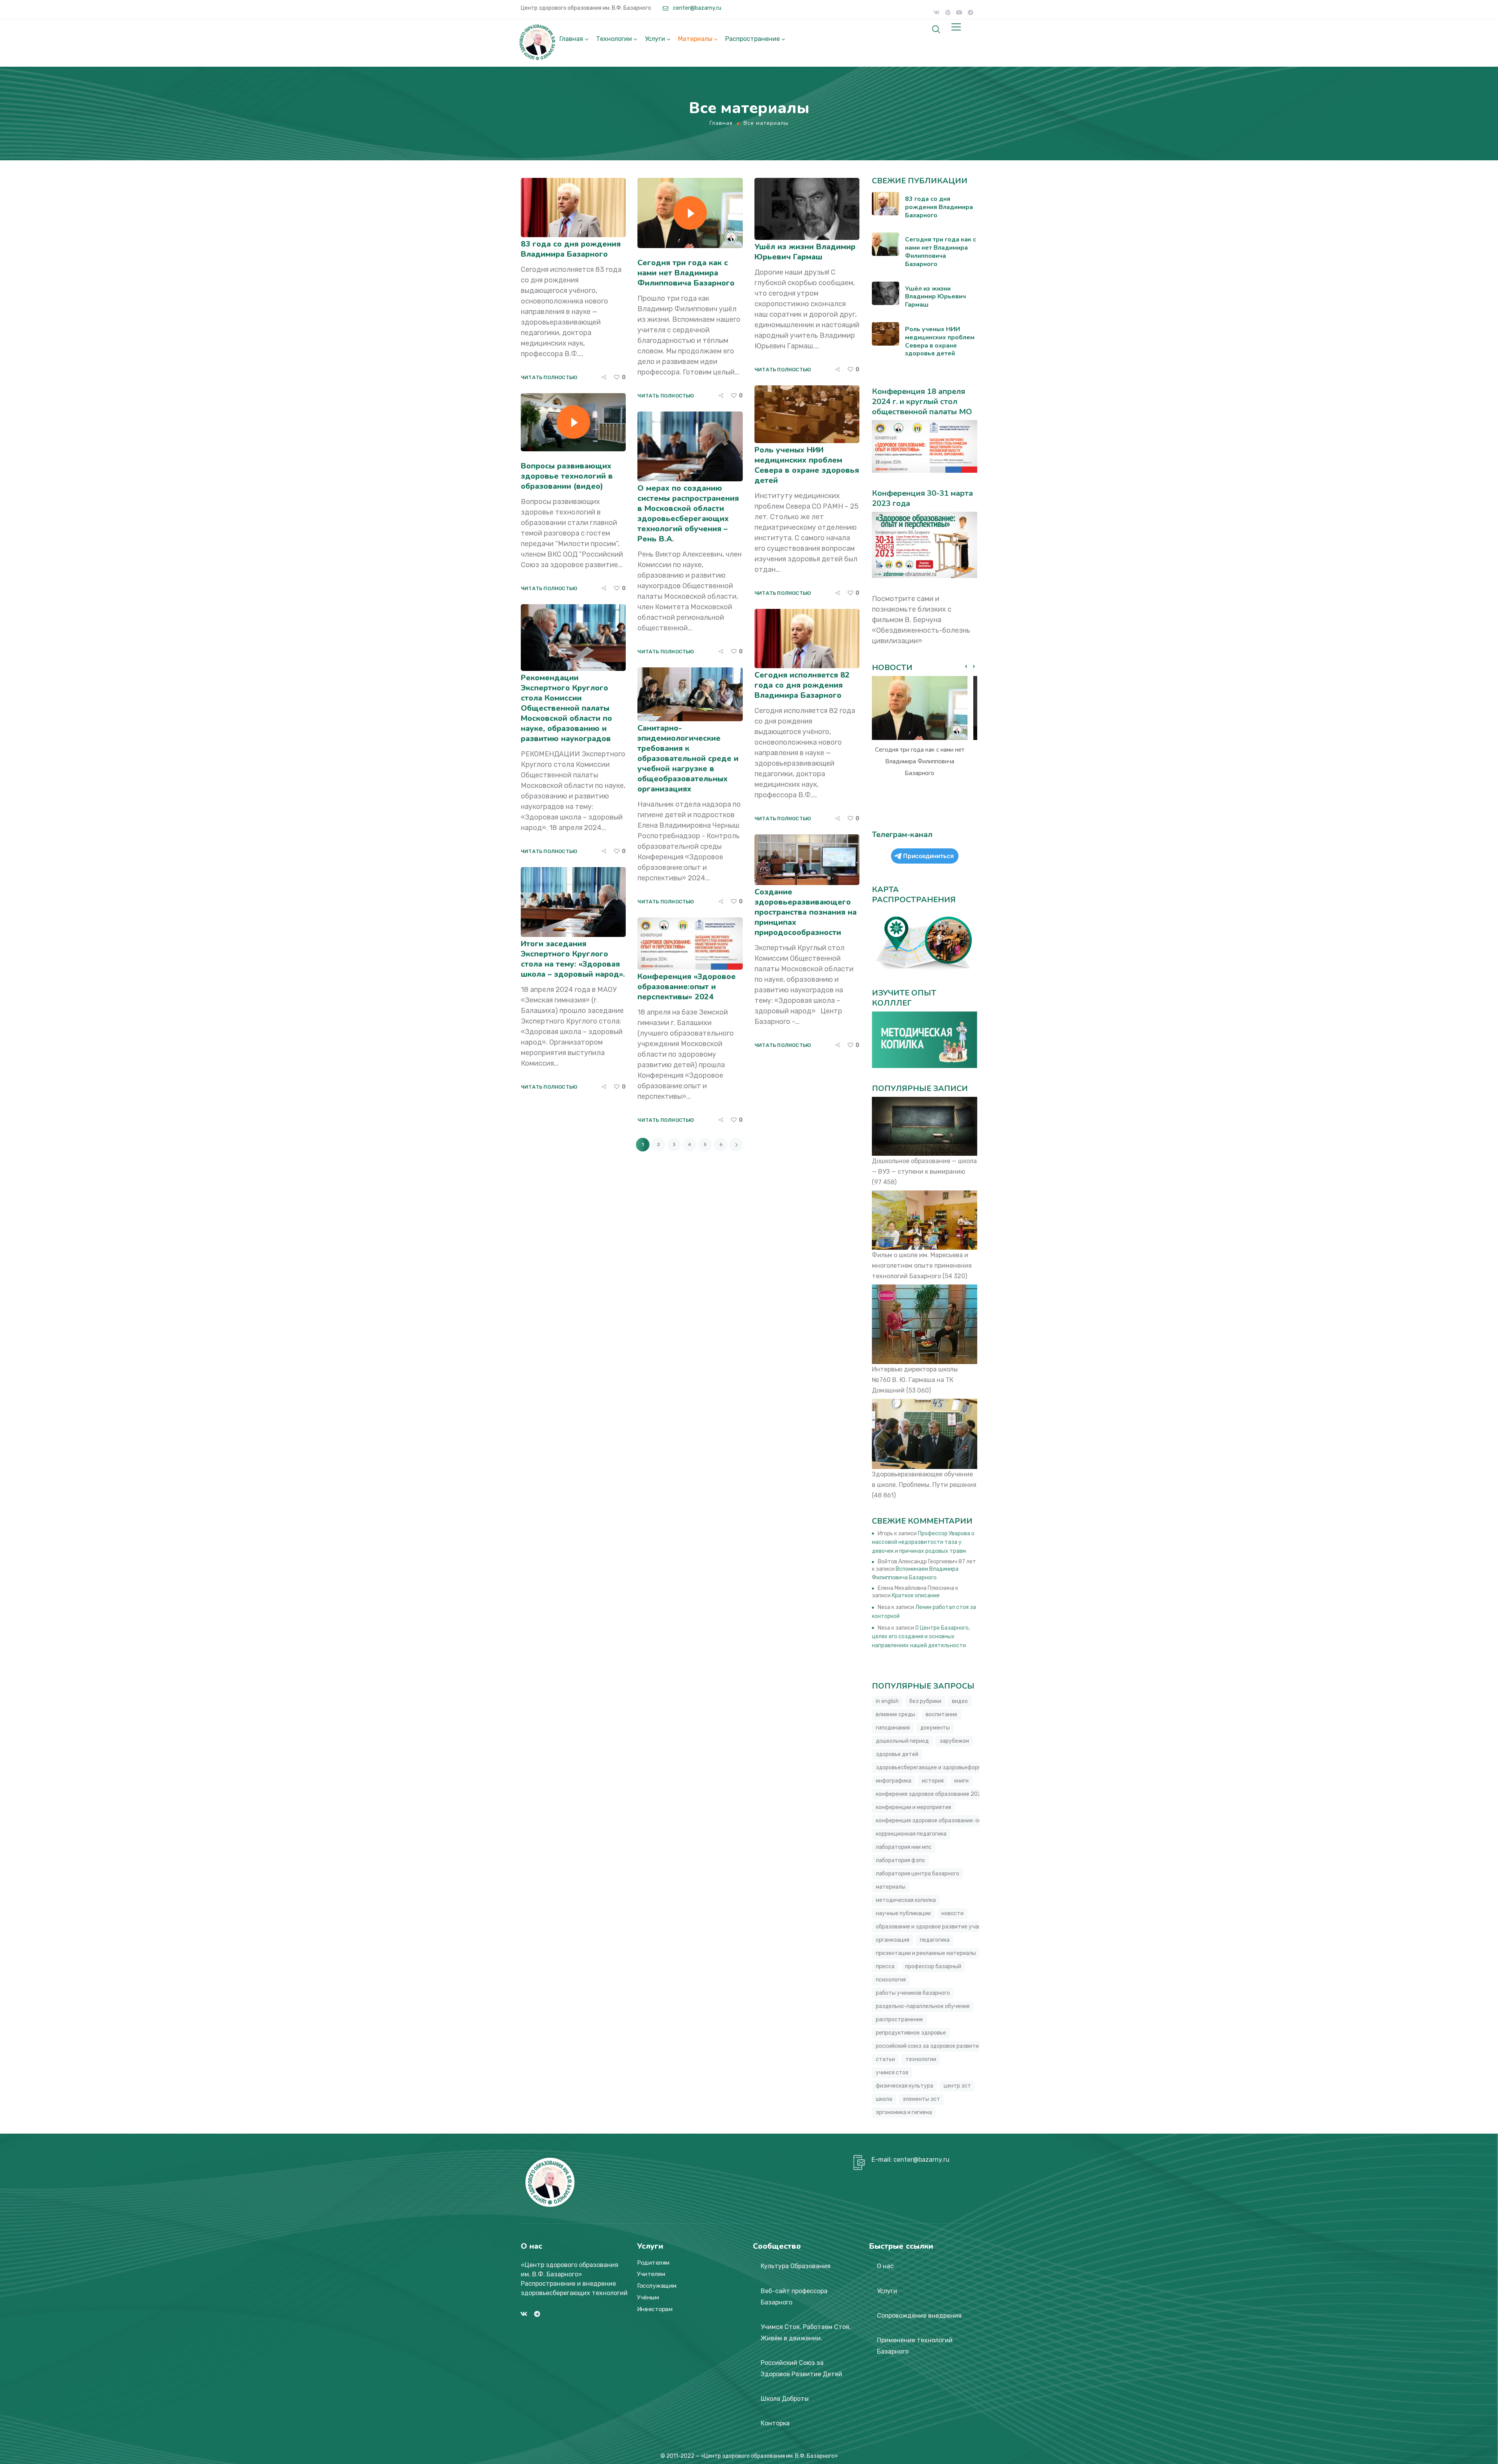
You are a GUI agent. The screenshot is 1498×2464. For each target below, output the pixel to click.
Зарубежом (954, 1741)
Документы (935, 1728)
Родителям (653, 2263)
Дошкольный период (902, 1741)
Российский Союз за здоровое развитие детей (938, 2046)
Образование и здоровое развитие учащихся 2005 (943, 1927)
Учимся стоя (892, 2073)
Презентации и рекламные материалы (926, 1953)
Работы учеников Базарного (913, 1993)
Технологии (614, 39)
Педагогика (935, 1940)
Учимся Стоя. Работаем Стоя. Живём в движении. (806, 2333)
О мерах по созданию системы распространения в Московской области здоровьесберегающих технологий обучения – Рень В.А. (688, 514)
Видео (960, 1701)
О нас (885, 2266)
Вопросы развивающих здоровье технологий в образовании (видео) (567, 476)
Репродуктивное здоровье (911, 2033)
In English (887, 1701)
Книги (961, 1781)
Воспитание (942, 1715)
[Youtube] (959, 12)
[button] (974, 667)
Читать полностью (549, 377)
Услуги (655, 39)
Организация (893, 1940)
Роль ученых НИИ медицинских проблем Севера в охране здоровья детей (807, 465)
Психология (891, 1980)
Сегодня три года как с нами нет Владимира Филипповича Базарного (686, 273)
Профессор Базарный (933, 1966)
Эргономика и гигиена (904, 2112)
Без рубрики (925, 1701)
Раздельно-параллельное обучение (923, 2006)
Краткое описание (916, 1596)
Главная (571, 39)
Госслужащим (657, 2286)
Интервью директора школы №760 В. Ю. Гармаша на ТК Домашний (915, 1380)
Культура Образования (796, 2266)
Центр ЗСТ (957, 2086)
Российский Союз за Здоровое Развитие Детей (801, 2368)
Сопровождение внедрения (919, 2316)
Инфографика (894, 1781)
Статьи (885, 2059)
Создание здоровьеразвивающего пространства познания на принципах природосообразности (806, 912)
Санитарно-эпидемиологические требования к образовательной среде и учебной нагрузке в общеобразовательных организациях (688, 758)
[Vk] (937, 12)
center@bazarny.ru (697, 8)
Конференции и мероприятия (913, 1807)
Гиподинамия (893, 1728)
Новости (952, 1913)
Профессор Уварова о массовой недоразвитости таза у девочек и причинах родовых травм (923, 1542)
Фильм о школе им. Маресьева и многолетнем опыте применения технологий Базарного (922, 1266)
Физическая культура (904, 2086)
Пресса (885, 1966)
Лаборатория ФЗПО (900, 1860)
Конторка (775, 2423)
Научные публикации (903, 1913)
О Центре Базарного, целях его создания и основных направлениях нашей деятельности (921, 1637)
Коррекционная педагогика (911, 1834)
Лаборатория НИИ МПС (904, 1847)
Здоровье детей (897, 1754)
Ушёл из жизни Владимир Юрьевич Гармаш (805, 252)
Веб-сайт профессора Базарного (794, 2297)
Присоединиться (928, 856)
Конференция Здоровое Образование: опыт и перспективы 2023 (960, 1821)
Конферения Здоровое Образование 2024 (930, 1794)
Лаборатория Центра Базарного (918, 1874)
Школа (884, 2099)
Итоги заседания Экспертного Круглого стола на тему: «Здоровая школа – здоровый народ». (573, 959)
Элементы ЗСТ (921, 2099)
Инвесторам (655, 2309)
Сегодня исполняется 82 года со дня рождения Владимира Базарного (802, 685)
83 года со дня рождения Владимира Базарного (571, 249)
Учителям (651, 2274)
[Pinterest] (948, 12)
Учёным (648, 2297)
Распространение (753, 39)
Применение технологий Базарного (915, 2346)
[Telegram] (971, 12)
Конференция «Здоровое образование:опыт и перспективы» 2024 (687, 987)
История (933, 1781)
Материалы (695, 39)
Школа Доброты (785, 2399)
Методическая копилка (906, 1900)
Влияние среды (895, 1715)
